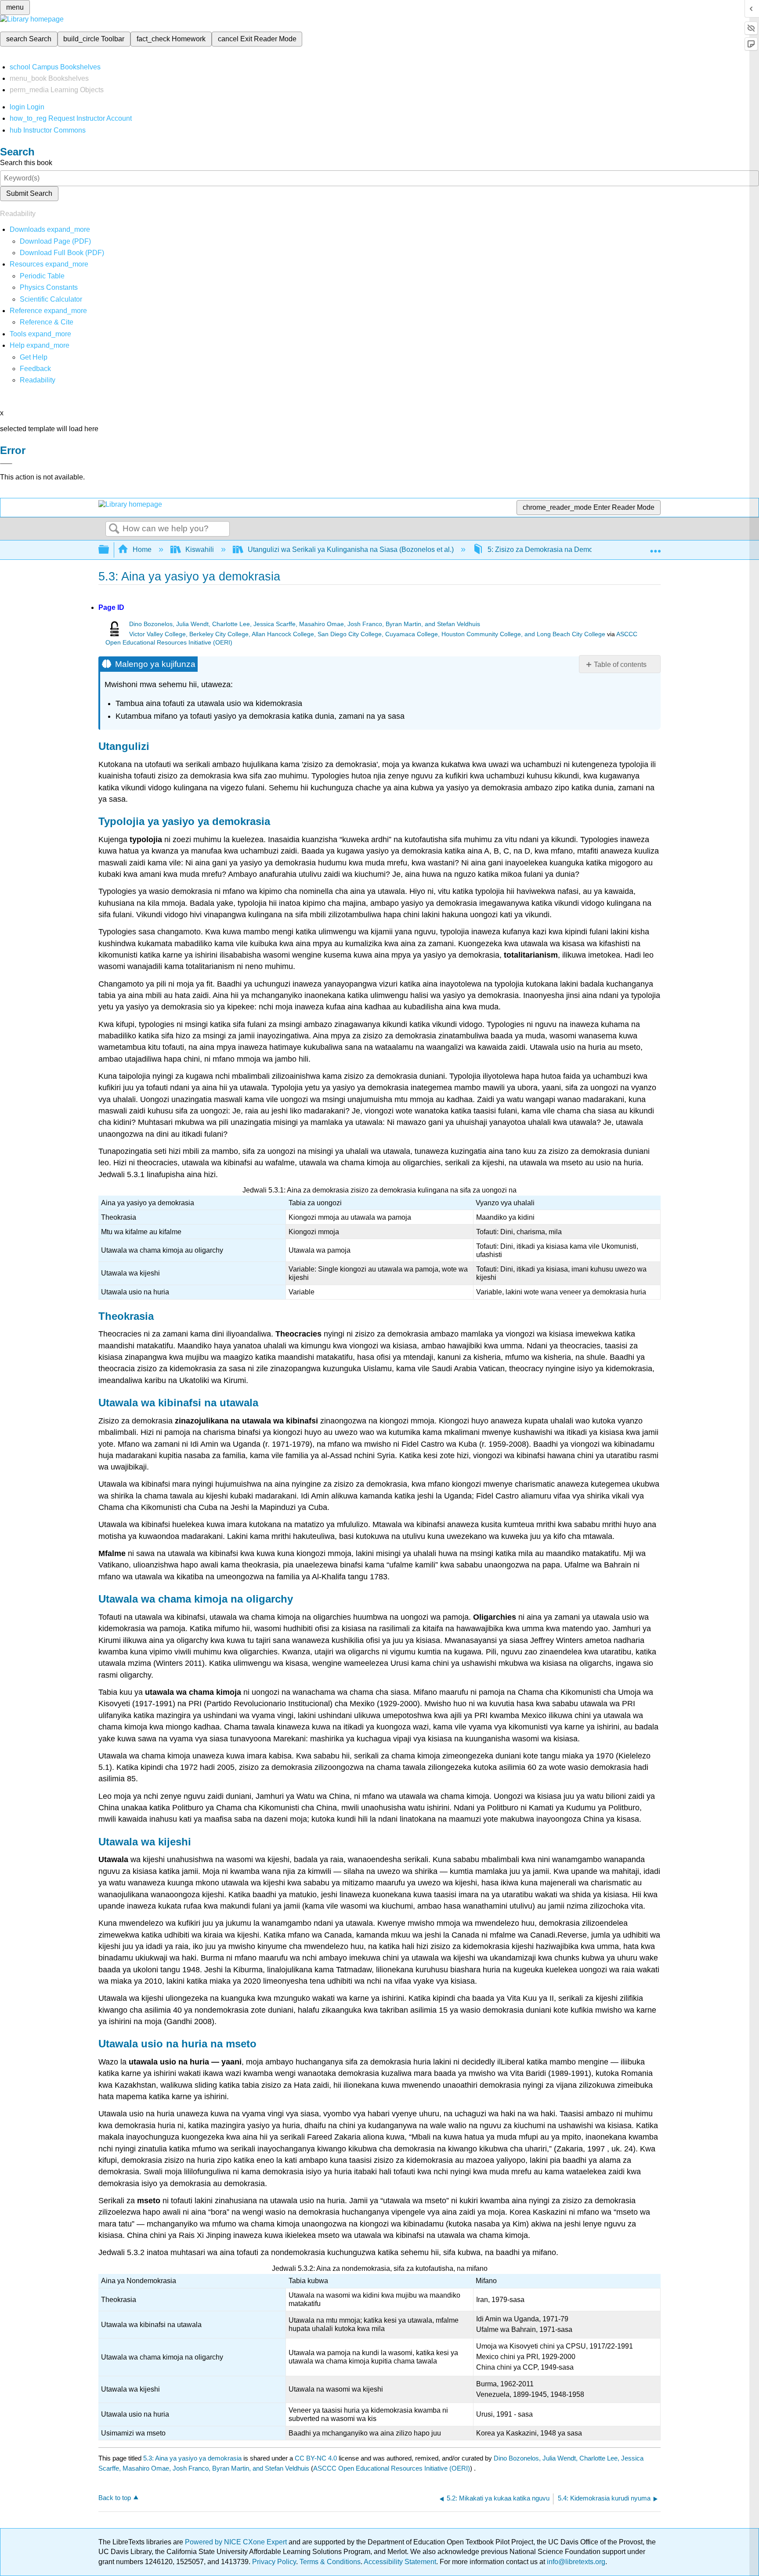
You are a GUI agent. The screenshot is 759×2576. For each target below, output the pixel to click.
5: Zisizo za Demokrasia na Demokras (547, 549)
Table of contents (620, 665)
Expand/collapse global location (655, 547)
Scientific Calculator (51, 299)
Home (142, 549)
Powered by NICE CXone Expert (237, 2542)
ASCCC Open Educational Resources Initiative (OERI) (392, 2468)
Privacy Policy (274, 2562)
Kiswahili (200, 549)
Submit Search (29, 193)
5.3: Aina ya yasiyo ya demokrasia (192, 2458)
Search (114, 529)
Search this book (26, 163)
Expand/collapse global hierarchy (109, 550)
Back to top (115, 2498)
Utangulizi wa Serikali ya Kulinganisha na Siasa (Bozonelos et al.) (351, 549)
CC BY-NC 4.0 (316, 2458)
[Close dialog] (6, 464)
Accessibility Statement (400, 2562)
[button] (35, 369)
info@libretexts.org (575, 2562)
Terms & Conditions (330, 2562)
